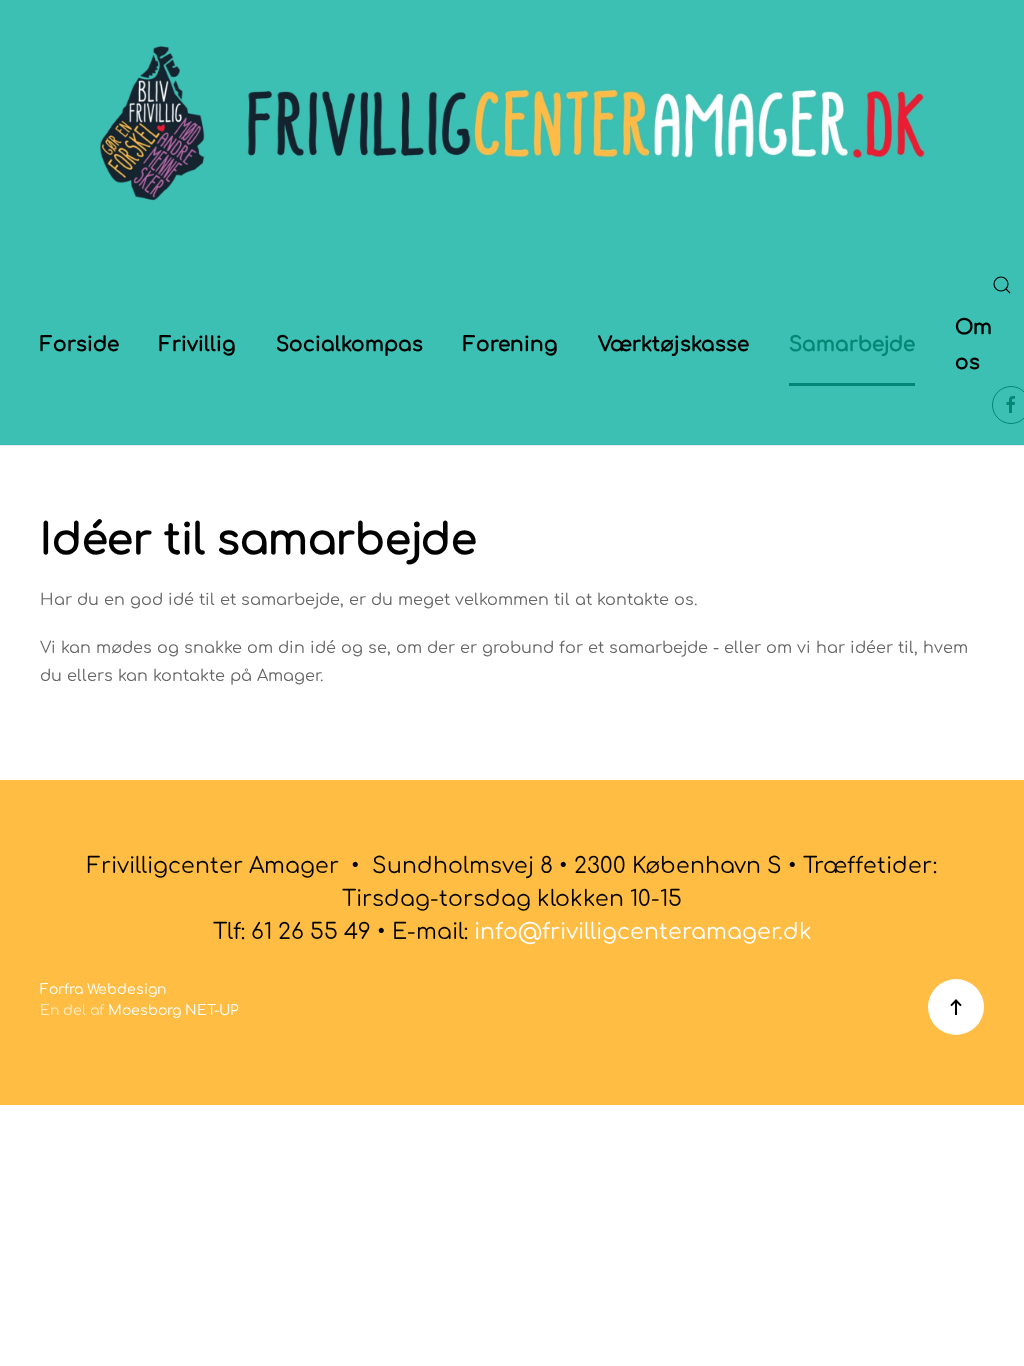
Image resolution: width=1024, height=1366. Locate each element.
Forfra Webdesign (103, 989)
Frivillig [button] (197, 344)
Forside (79, 344)
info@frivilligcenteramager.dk (643, 932)
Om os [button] (973, 345)
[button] (1002, 285)
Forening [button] (510, 344)
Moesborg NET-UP (173, 1010)
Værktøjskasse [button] (673, 344)
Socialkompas (349, 344)
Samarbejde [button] (852, 344)
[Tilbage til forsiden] (512, 122)
